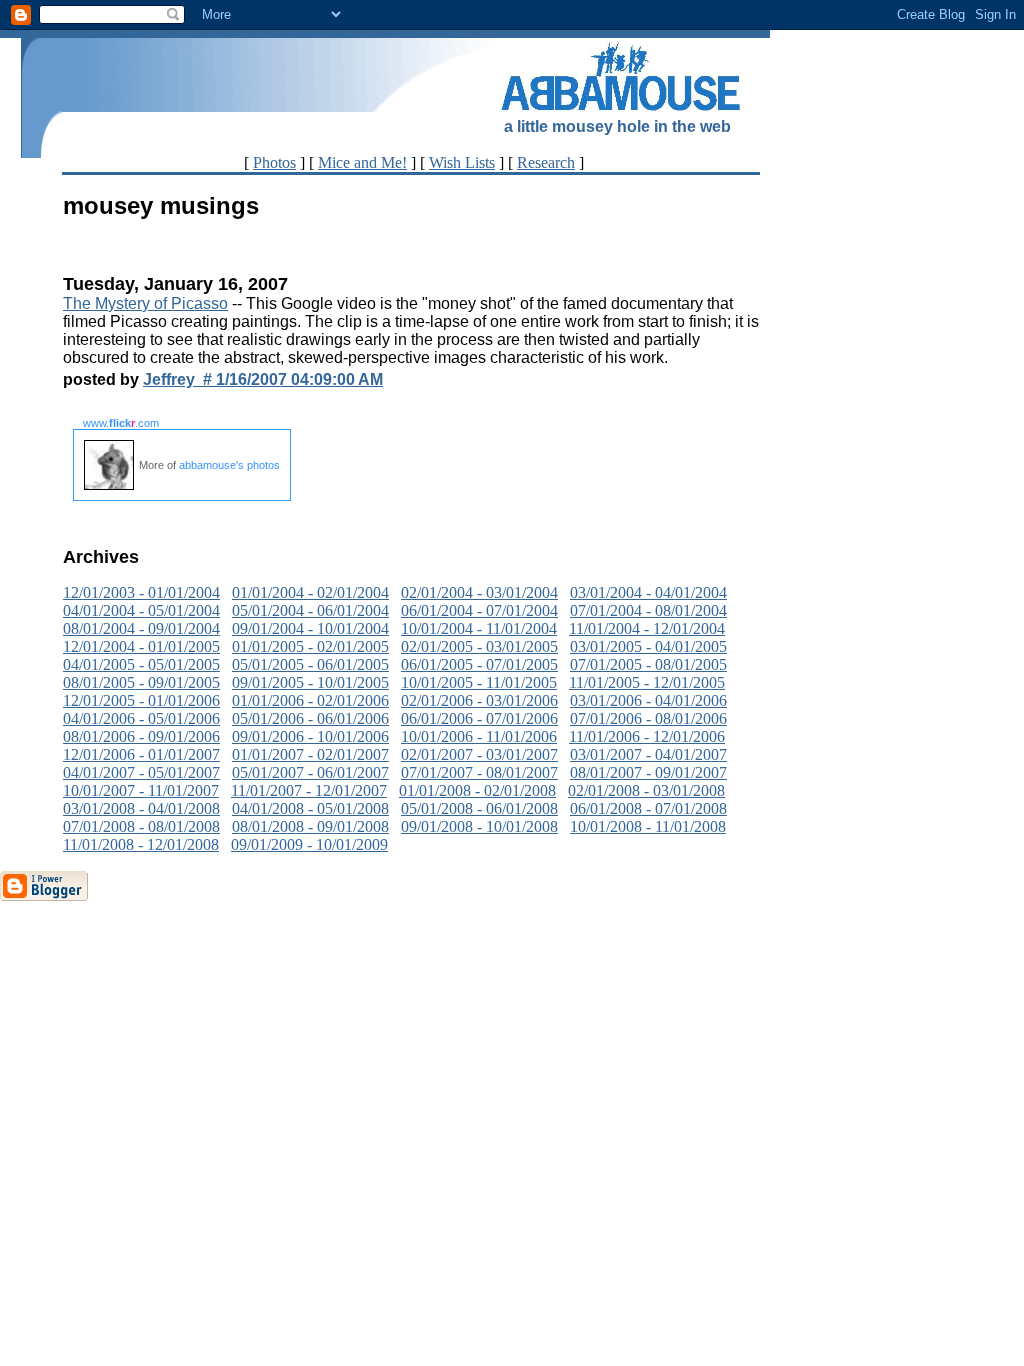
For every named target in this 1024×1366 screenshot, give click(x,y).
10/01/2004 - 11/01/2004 (479, 628)
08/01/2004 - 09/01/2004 (141, 628)
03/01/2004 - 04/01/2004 (648, 592)
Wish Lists (462, 162)
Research (546, 162)
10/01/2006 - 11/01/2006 (479, 736)
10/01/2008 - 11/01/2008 (648, 826)
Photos (274, 162)
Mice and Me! (362, 162)
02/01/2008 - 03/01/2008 (646, 790)
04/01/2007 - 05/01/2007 (141, 772)
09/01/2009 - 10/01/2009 (309, 844)
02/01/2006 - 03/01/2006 (479, 700)
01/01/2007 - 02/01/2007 (310, 754)
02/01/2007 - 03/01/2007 (479, 754)
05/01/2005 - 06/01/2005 (310, 664)
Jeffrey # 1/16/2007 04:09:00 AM (263, 379)
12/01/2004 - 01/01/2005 (141, 646)
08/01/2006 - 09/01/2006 (141, 736)
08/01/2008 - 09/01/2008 (310, 826)
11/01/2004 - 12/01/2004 (647, 628)
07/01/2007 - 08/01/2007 (479, 772)
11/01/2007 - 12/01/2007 (309, 790)
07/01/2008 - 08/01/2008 (141, 826)
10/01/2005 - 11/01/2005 (479, 682)
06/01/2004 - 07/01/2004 (479, 610)
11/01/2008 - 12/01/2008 (141, 844)
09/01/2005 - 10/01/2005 (310, 682)
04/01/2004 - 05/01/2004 (141, 610)
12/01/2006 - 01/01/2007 (141, 754)
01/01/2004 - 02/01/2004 (310, 592)
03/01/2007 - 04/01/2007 (648, 754)
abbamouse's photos (229, 465)
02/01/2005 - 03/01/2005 (479, 646)
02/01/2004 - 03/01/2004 (479, 592)
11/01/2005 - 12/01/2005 (647, 682)
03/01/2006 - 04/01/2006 (648, 700)
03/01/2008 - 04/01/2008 (141, 808)
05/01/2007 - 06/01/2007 (310, 772)
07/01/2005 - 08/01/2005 (648, 664)
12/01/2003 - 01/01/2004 (141, 592)
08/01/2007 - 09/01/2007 (648, 772)
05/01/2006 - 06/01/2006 (310, 718)
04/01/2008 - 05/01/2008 (310, 808)
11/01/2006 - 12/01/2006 (647, 736)
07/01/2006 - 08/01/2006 (648, 718)
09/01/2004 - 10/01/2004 (310, 628)
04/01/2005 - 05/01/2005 (141, 664)
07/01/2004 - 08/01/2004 (648, 610)
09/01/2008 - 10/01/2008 (479, 826)
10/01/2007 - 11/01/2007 (141, 790)
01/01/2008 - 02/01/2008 (477, 790)
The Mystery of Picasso (145, 303)
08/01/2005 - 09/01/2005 (141, 682)
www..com (121, 423)
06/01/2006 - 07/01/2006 (479, 718)
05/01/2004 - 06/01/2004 (310, 610)
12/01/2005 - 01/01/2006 (141, 700)
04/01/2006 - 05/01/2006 (141, 718)
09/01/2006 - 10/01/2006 (310, 736)
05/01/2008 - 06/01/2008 (479, 808)
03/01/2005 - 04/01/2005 (648, 646)
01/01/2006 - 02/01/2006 (310, 700)
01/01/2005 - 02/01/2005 (310, 646)
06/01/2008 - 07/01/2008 (648, 808)
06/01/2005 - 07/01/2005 (479, 664)
